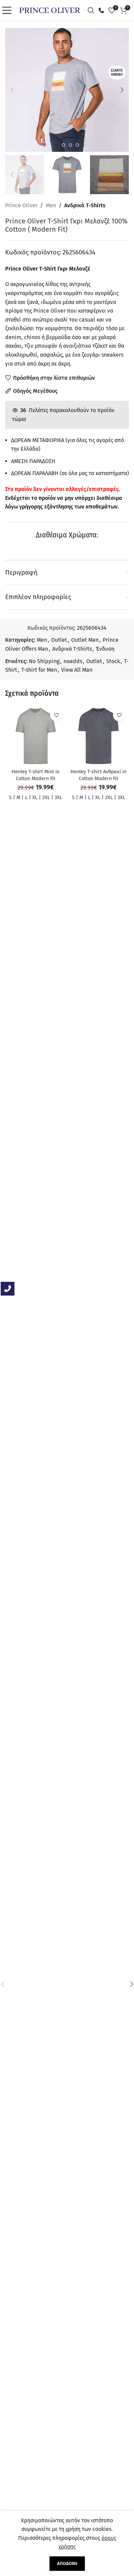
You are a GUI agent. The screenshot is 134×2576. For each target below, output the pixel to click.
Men (51, 205)
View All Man (77, 670)
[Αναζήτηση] (93, 10)
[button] (12, 90)
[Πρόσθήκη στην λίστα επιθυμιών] (56, 715)
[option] (57, 145)
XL (35, 798)
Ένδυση (105, 649)
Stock (113, 661)
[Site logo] (50, 10)
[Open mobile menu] (9, 10)
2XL (46, 798)
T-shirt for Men (39, 670)
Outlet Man (85, 640)
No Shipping (44, 661)
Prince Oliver (21, 205)
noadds (73, 661)
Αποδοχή (67, 2563)
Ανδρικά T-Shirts (85, 205)
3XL (58, 798)
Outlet (59, 640)
